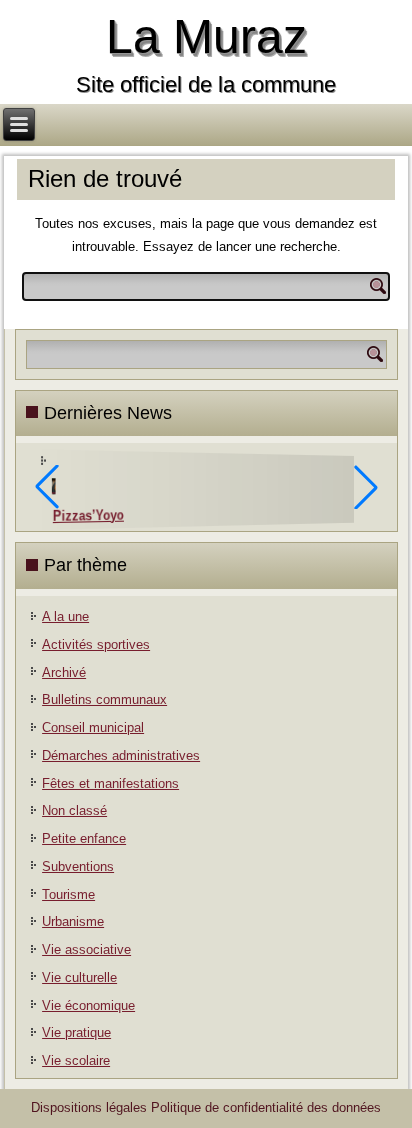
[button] (366, 487)
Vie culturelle (79, 977)
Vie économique (88, 1005)
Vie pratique (76, 1032)
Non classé (74, 810)
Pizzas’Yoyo (88, 515)
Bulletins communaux (104, 699)
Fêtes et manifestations (110, 783)
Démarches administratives (121, 755)
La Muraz (206, 36)
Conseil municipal (93, 727)
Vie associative (86, 949)
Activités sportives (96, 644)
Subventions (78, 866)
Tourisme (68, 894)
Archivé (64, 672)
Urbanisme (73, 921)
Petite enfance (84, 838)
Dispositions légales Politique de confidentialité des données (206, 1107)
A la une (65, 616)
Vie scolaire (76, 1060)
